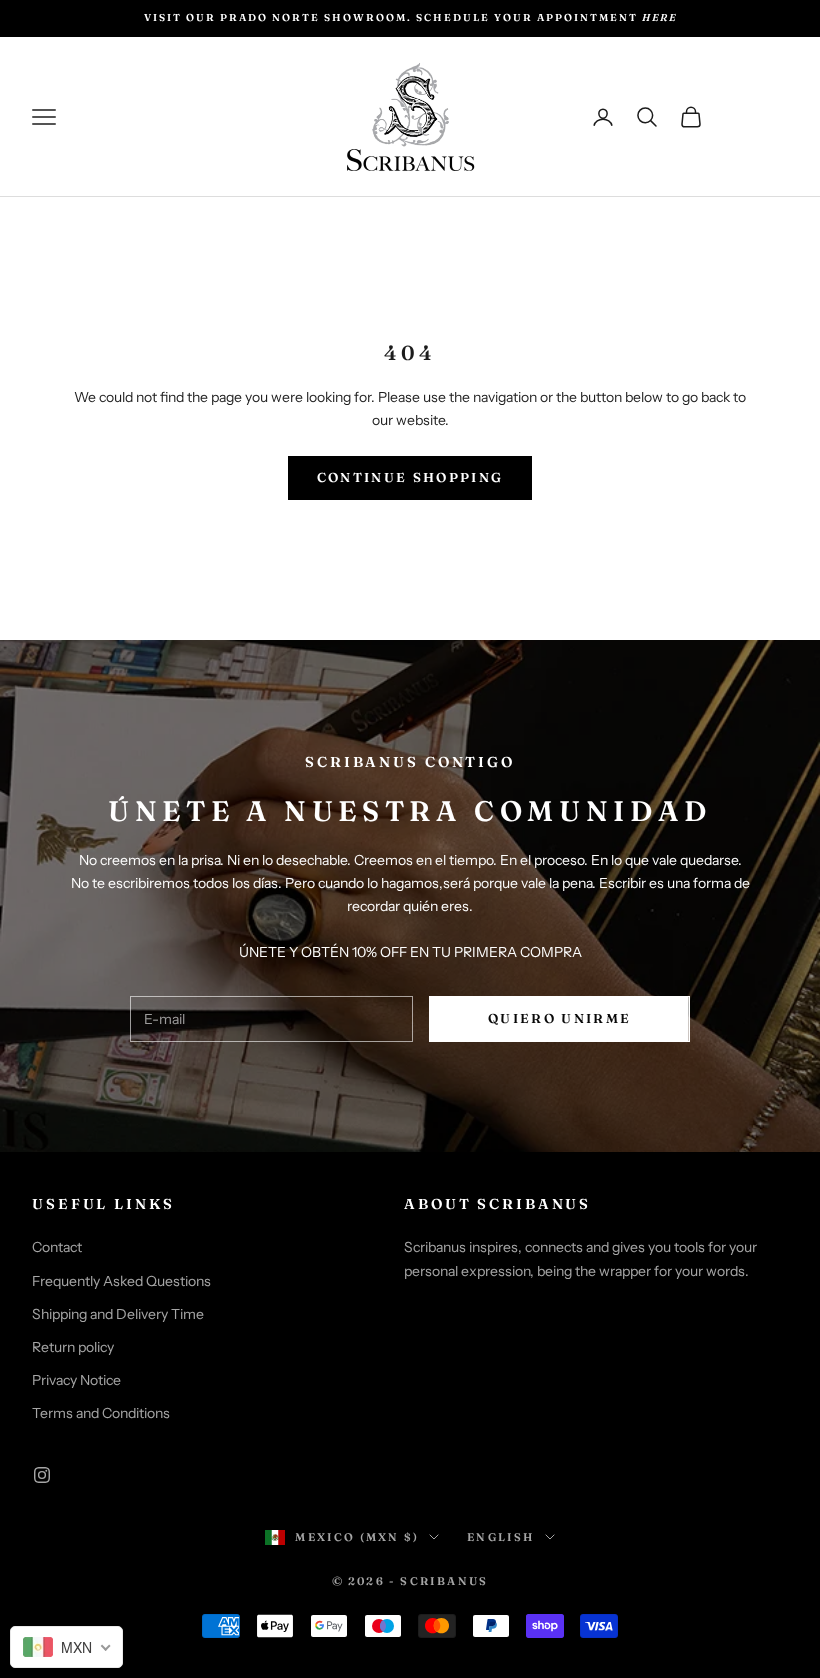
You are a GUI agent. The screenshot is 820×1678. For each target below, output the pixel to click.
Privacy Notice (76, 1380)
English (500, 1537)
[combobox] (66, 1647)
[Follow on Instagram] (42, 1475)
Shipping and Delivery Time (118, 1314)
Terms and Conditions (101, 1413)
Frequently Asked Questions (121, 1281)
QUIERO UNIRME (559, 1018)
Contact (57, 1247)
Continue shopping (410, 477)
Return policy (73, 1347)
